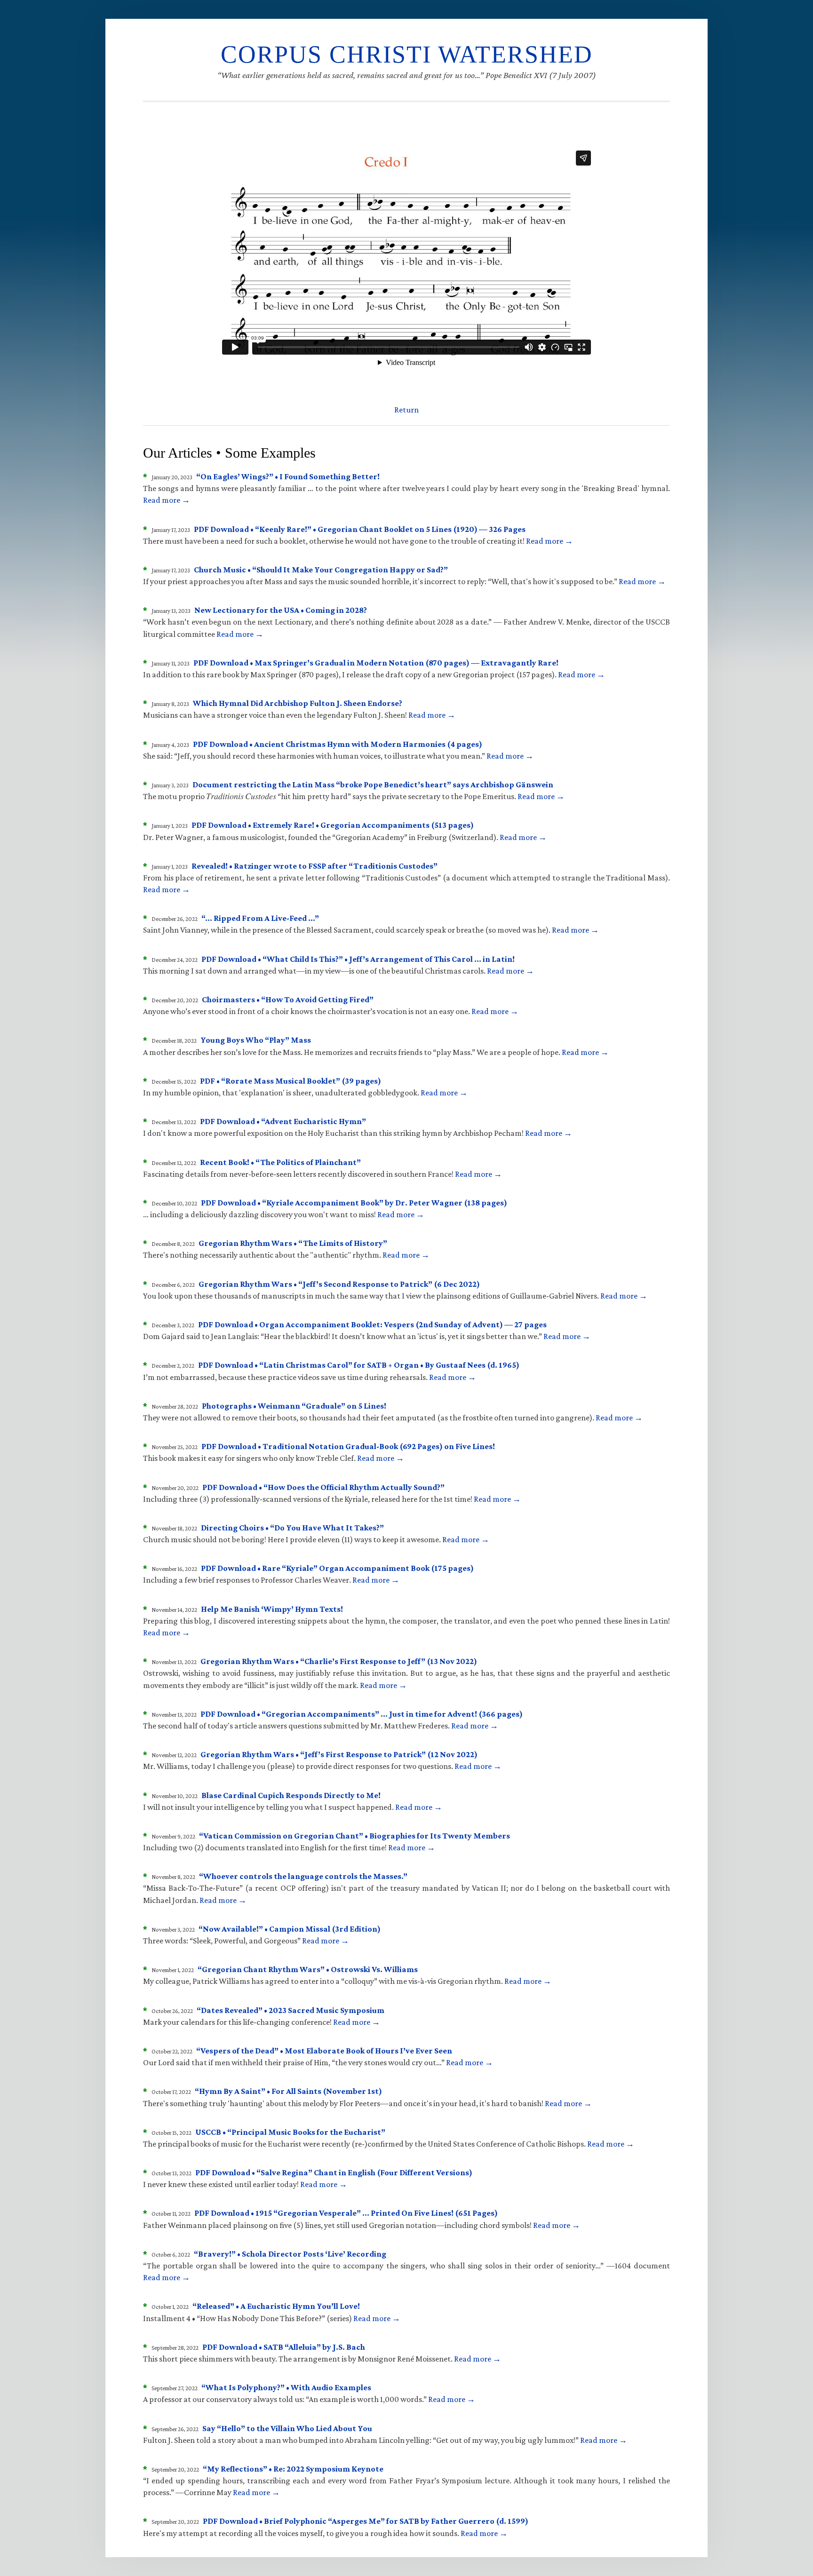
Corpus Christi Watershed (407, 54)
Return (406, 410)
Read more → (167, 500)
